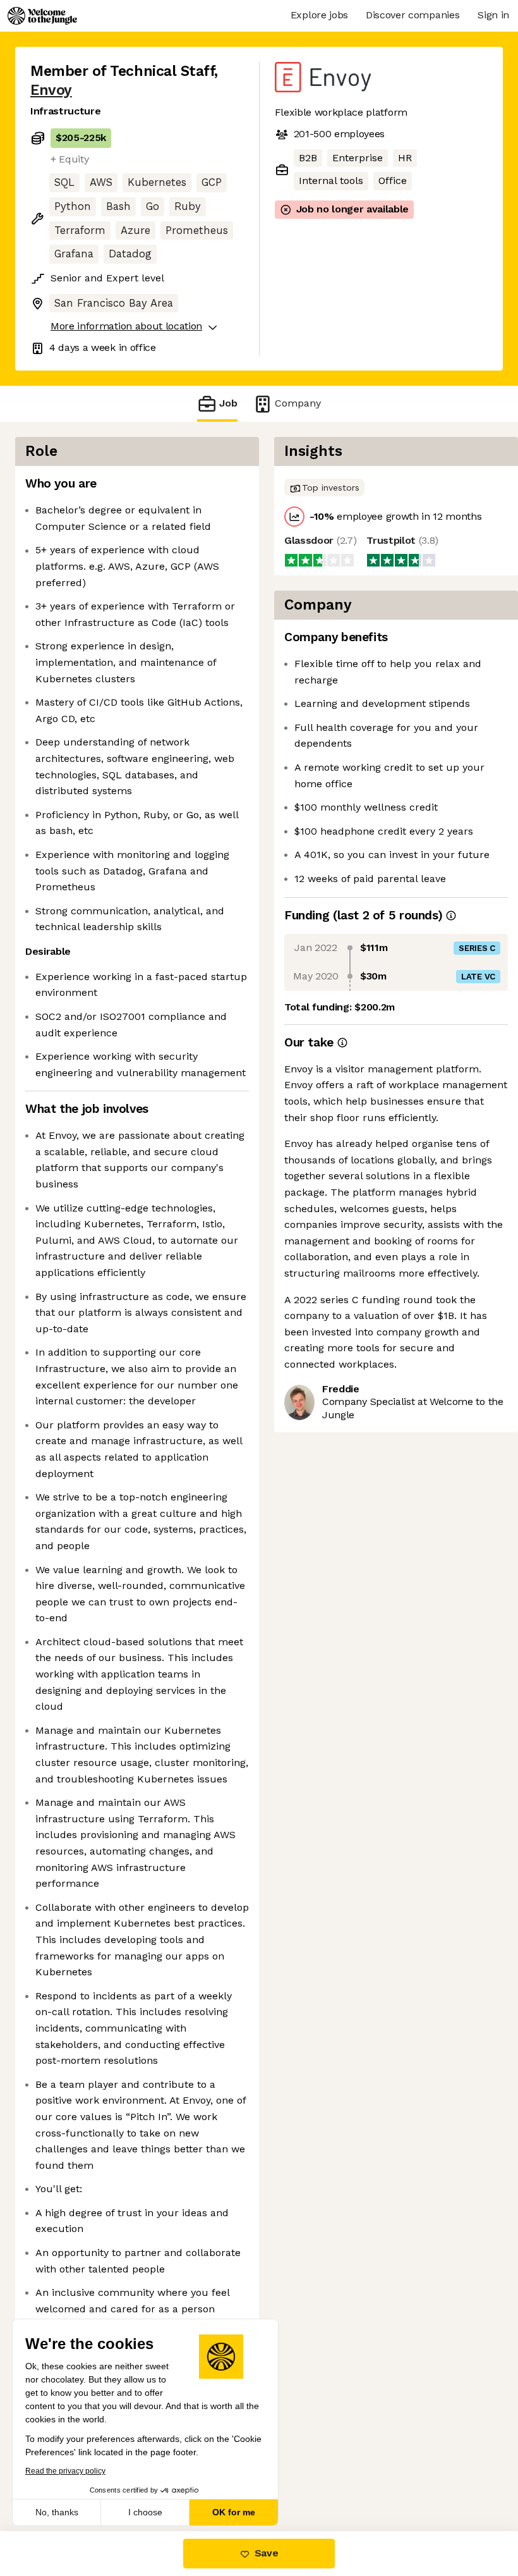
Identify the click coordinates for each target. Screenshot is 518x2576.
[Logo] (42, 16)
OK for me (234, 2512)
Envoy (51, 90)
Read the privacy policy (65, 2471)
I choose (145, 2512)
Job (228, 403)
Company (298, 403)
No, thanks (57, 2512)
